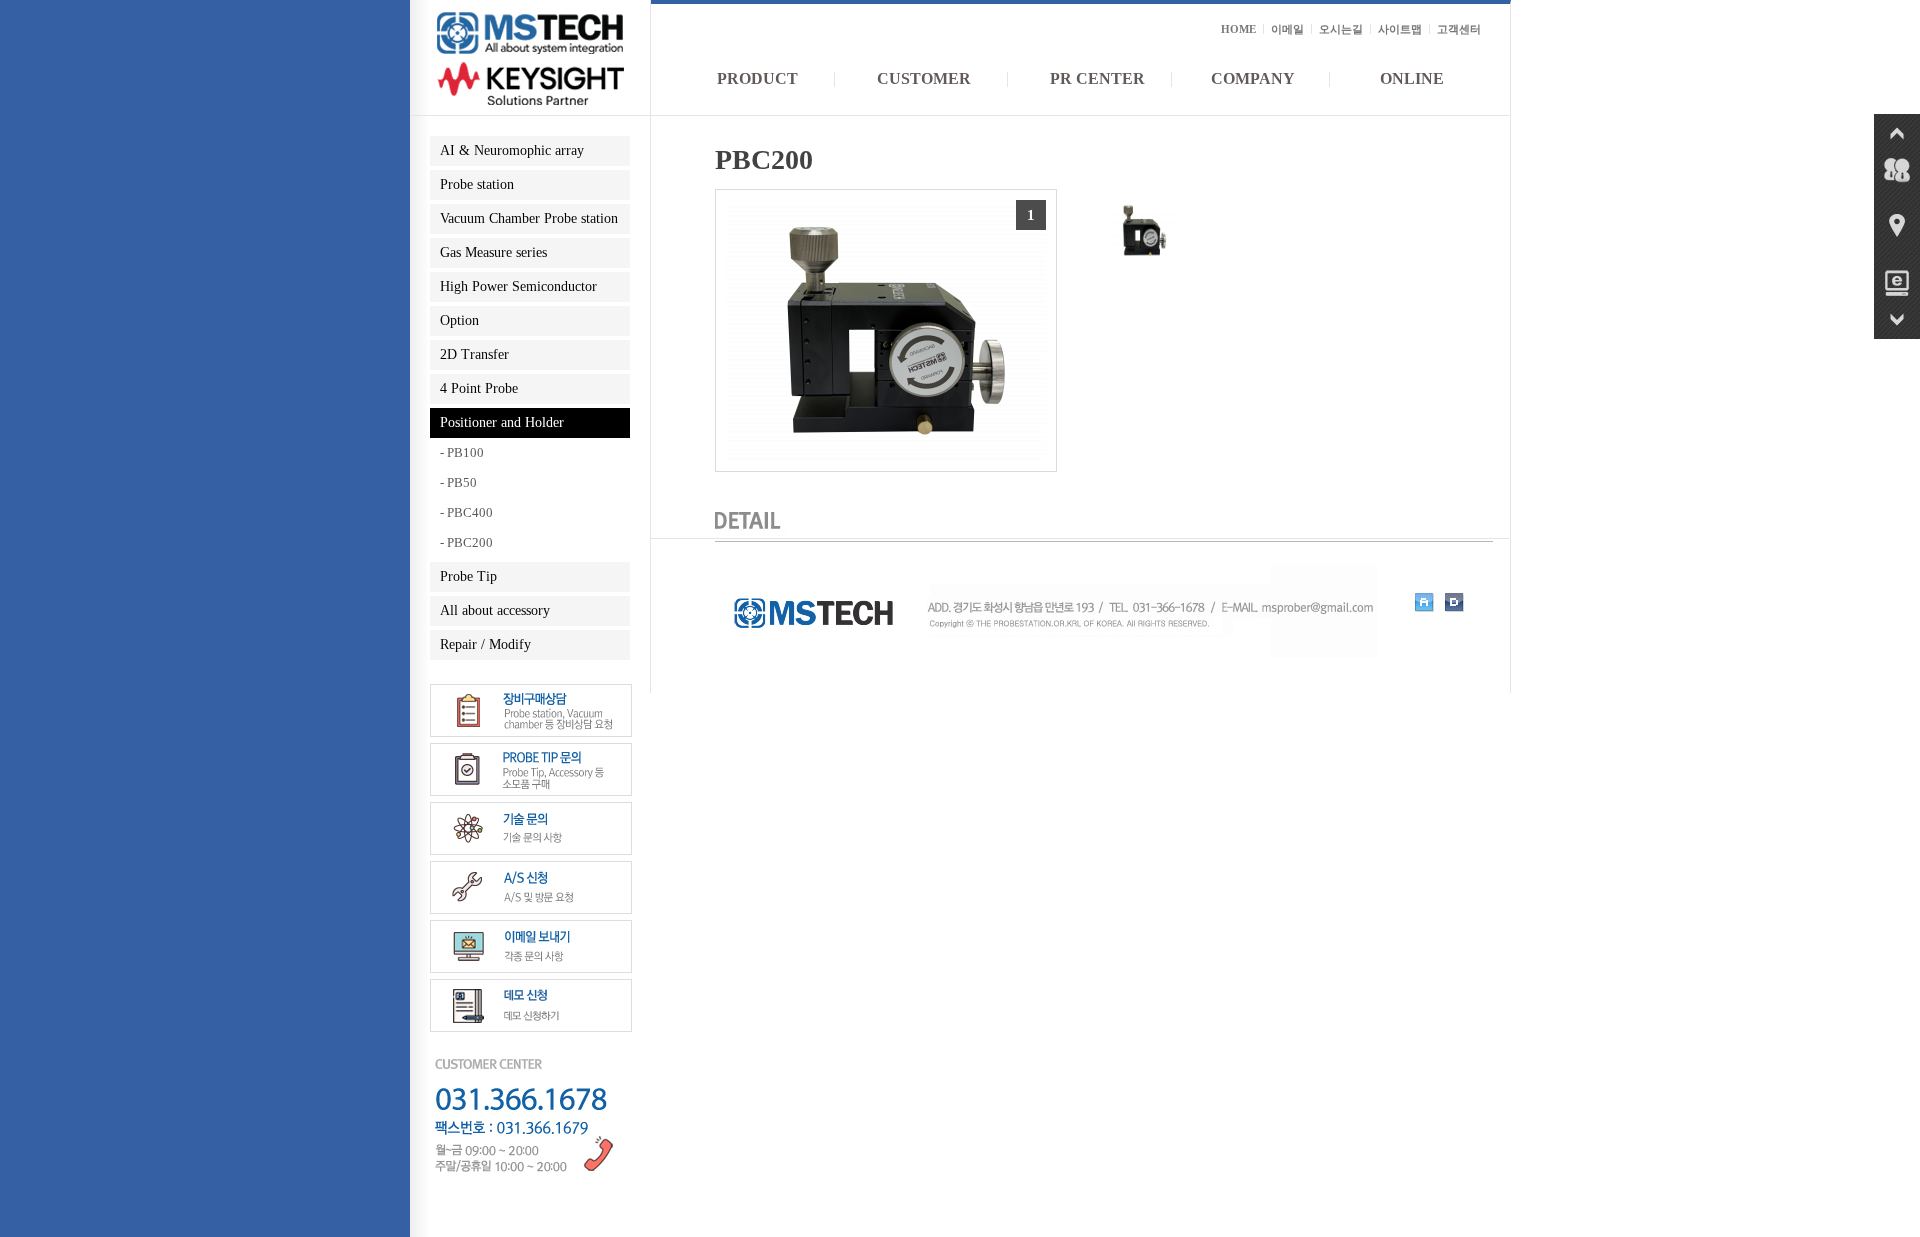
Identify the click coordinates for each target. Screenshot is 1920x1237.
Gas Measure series (493, 252)
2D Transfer (474, 354)
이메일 (1287, 29)
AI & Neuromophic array (512, 150)
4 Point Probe (479, 388)
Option (459, 320)
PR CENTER (1097, 78)
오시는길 (1341, 29)
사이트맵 (1400, 29)
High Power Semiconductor (518, 286)
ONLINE (1412, 78)
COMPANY (1253, 78)
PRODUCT (757, 78)
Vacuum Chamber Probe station (529, 218)
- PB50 (458, 482)
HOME (1238, 29)
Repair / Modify (485, 644)
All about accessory (495, 610)
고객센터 (1459, 29)
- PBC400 (466, 512)
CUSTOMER (924, 78)
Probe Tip (468, 576)
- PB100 (462, 452)
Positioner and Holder (502, 422)
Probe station (477, 184)
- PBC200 (466, 542)
